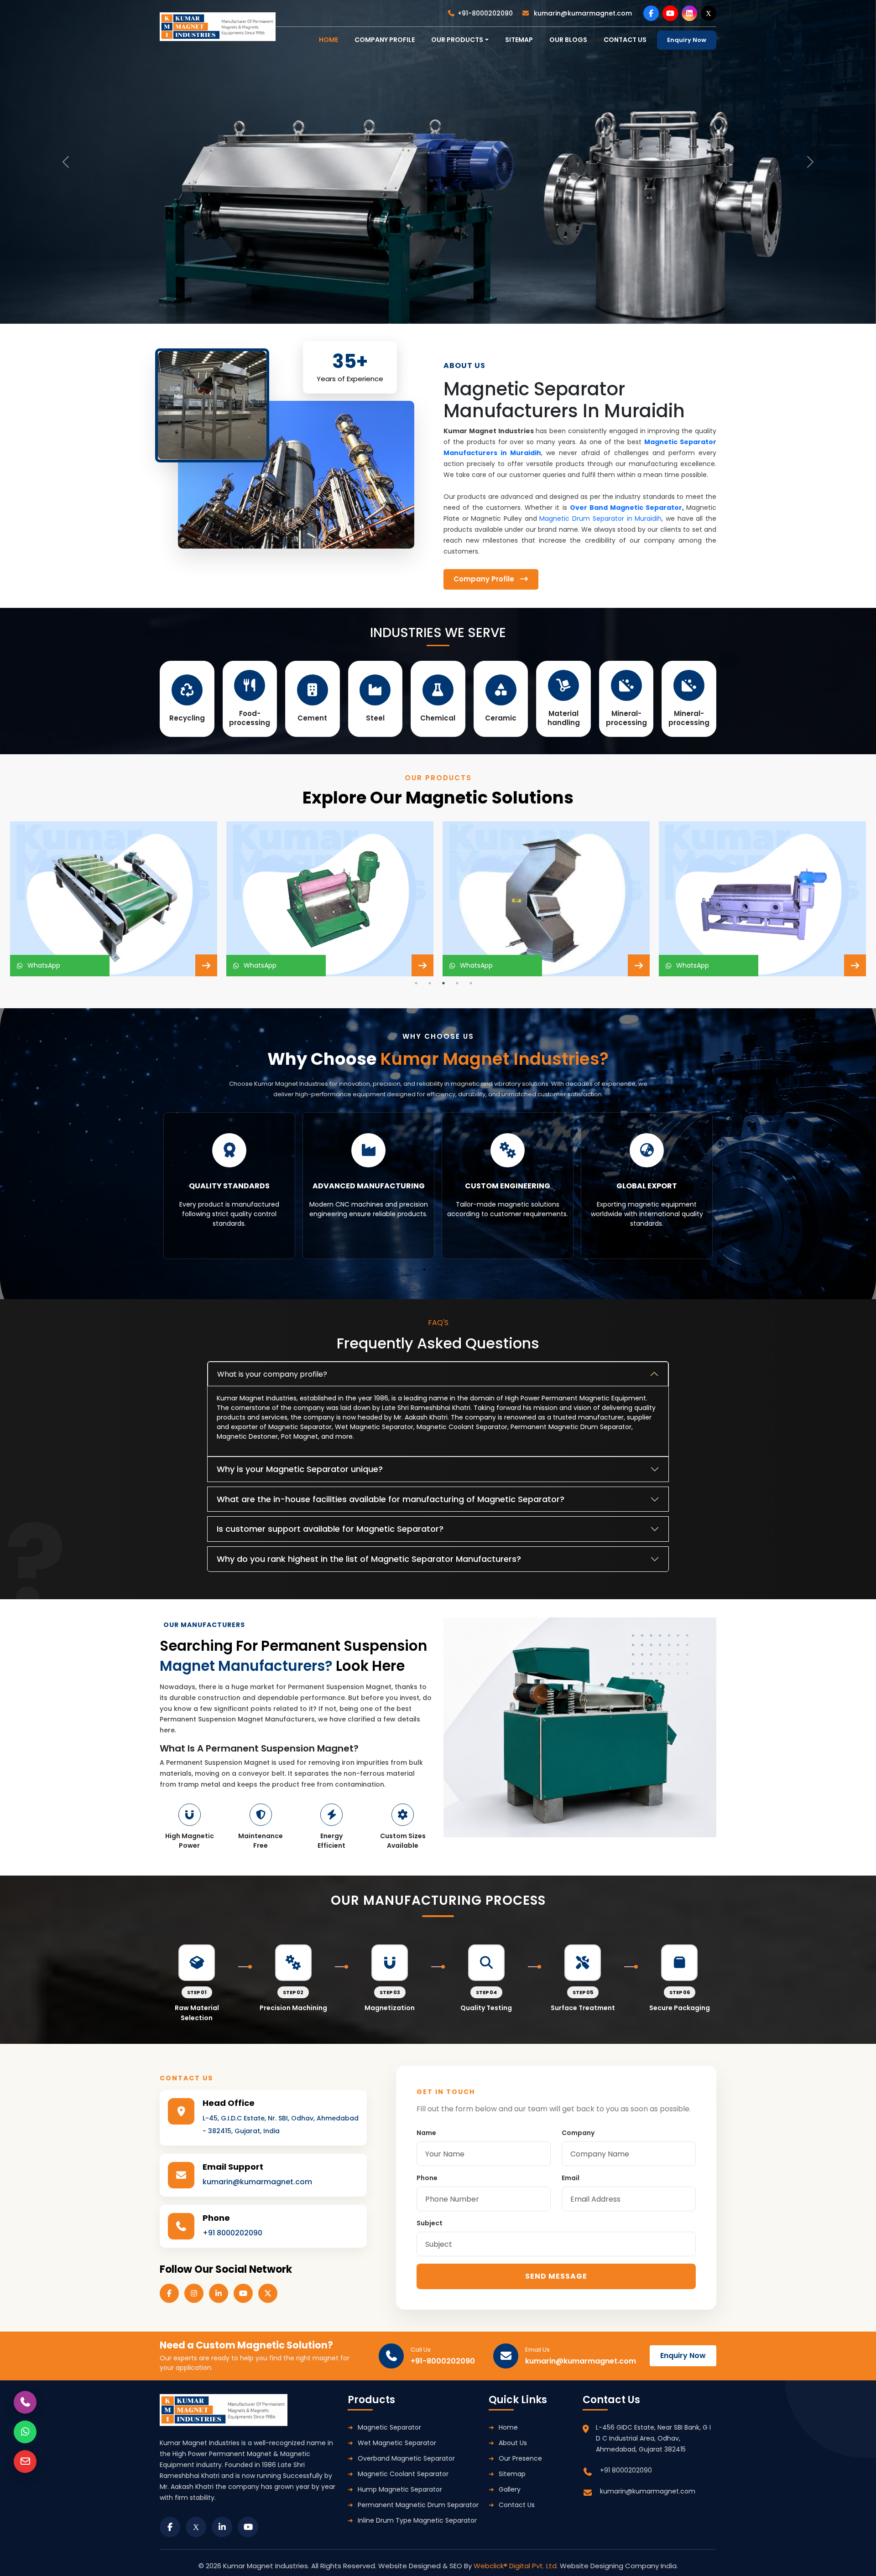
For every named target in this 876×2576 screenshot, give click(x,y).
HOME (328, 40)
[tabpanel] (114, 899)
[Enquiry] (25, 2462)
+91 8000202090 (232, 2233)
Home (508, 2427)
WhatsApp (42, 965)
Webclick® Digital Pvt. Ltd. (517, 2566)
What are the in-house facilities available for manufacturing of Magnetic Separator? (391, 1499)
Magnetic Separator (389, 2427)
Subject (430, 2223)
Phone (427, 2178)
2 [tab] (430, 983)
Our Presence (520, 2458)
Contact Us (517, 2505)
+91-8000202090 (485, 13)
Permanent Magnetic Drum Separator (418, 2505)
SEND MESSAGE (556, 2276)
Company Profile (385, 40)
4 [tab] (457, 983)
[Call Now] (25, 2402)
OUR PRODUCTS (457, 40)
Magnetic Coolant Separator (403, 2474)
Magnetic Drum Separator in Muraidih (600, 518)
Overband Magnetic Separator (406, 2458)
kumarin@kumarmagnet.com (582, 13)
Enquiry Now (687, 40)
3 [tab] (443, 983)
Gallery (510, 2489)
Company (578, 2133)
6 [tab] (465, 1270)
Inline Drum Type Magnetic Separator (417, 2520)
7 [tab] (479, 1270)
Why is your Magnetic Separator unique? (300, 1469)
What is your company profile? (272, 1374)
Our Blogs (568, 40)
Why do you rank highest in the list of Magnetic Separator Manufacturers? (369, 1559)
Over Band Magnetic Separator (626, 508)
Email (571, 2178)
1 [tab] (416, 983)
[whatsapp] (25, 2432)
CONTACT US (625, 40)
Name (426, 2133)
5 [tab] (471, 983)
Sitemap (519, 40)
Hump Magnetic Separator (400, 2489)
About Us (513, 2443)
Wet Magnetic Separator (397, 2443)
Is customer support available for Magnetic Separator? (330, 1529)
